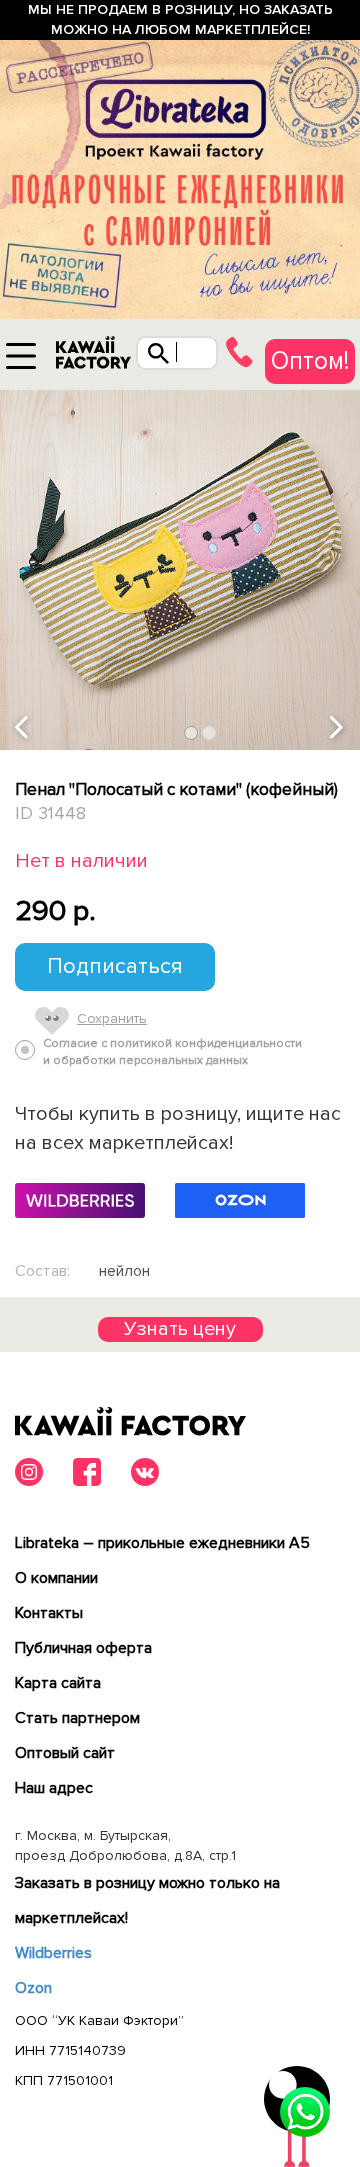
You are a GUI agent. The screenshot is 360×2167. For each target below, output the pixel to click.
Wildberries (53, 1953)
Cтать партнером (77, 1718)
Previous (23, 728)
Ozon (33, 1988)
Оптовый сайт (65, 1753)
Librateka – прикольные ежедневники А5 (162, 1543)
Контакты (49, 1613)
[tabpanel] (180, 570)
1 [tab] (191, 733)
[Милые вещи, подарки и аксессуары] (93, 357)
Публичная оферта (83, 1648)
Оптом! (310, 361)
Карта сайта (58, 1683)
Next (338, 728)
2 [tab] (209, 733)
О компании (56, 1578)
